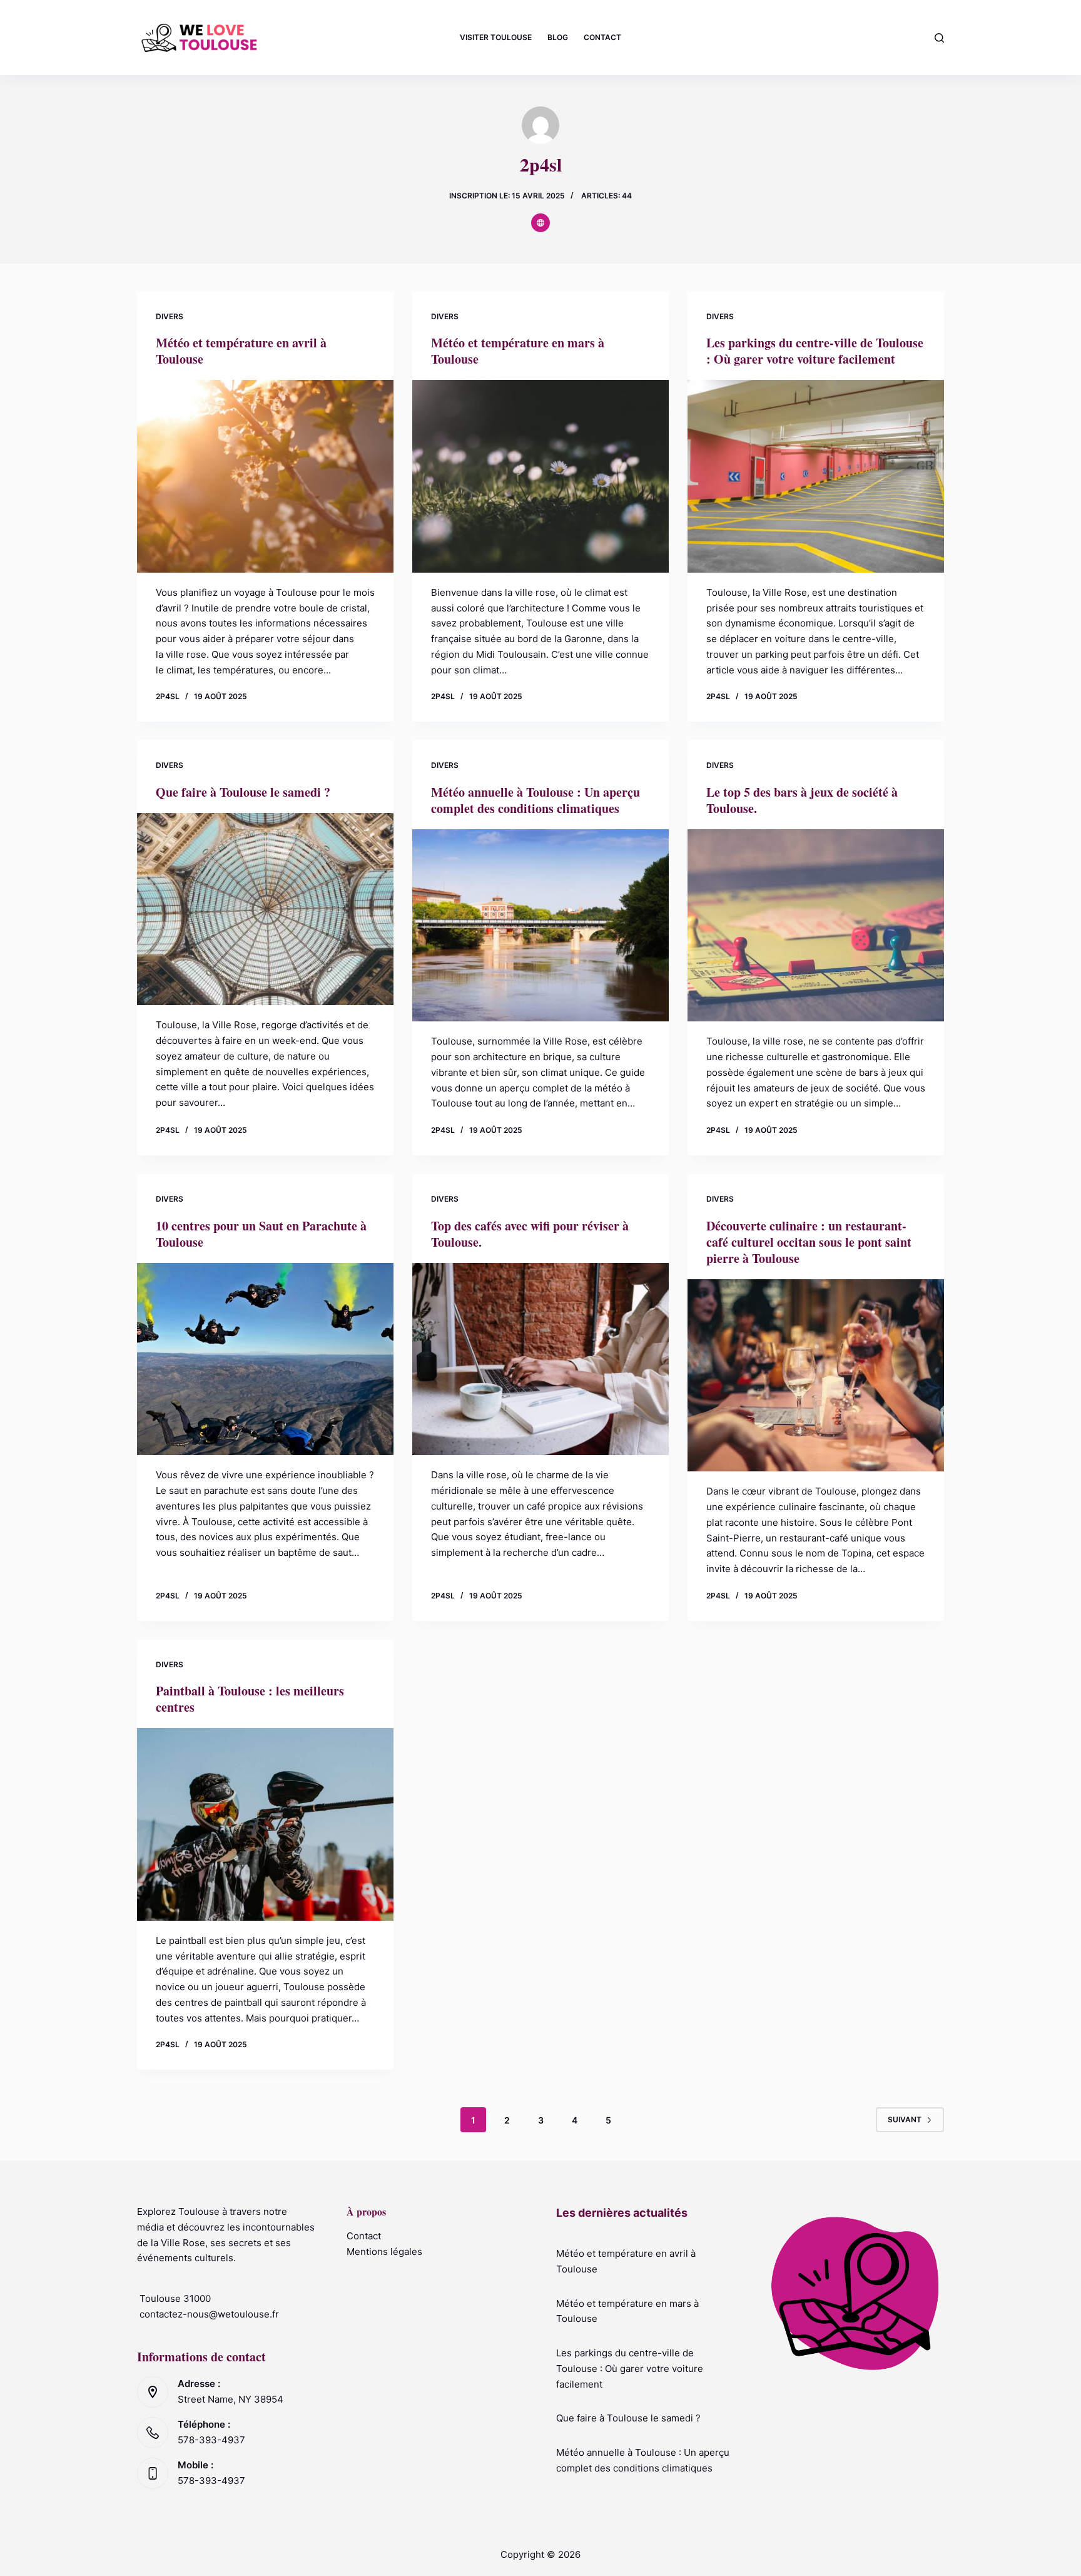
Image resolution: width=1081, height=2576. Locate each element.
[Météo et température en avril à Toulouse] (265, 476)
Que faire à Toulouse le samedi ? (243, 792)
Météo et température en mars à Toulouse (518, 351)
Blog (558, 37)
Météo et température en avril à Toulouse (241, 351)
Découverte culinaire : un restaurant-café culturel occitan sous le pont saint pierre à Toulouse (809, 1242)
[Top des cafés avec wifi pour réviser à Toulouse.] (540, 1359)
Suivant (905, 2119)
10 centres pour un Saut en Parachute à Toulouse (261, 1234)
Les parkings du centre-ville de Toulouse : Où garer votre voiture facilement (815, 351)
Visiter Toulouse (496, 37)
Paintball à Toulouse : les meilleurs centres (250, 1699)
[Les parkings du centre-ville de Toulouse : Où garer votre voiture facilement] (816, 476)
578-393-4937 (211, 2440)
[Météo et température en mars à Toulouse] (540, 476)
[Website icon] (540, 223)
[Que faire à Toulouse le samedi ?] (265, 909)
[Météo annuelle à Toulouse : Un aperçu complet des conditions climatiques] (540, 926)
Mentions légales (384, 2251)
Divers (170, 316)
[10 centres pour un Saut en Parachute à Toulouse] (265, 1359)
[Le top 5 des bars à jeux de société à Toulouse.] (816, 926)
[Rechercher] (939, 38)
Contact (602, 37)
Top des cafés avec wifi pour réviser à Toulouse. (530, 1234)
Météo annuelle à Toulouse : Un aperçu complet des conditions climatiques (535, 800)
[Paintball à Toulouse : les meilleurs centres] (265, 1824)
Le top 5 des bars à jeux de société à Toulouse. (802, 800)
